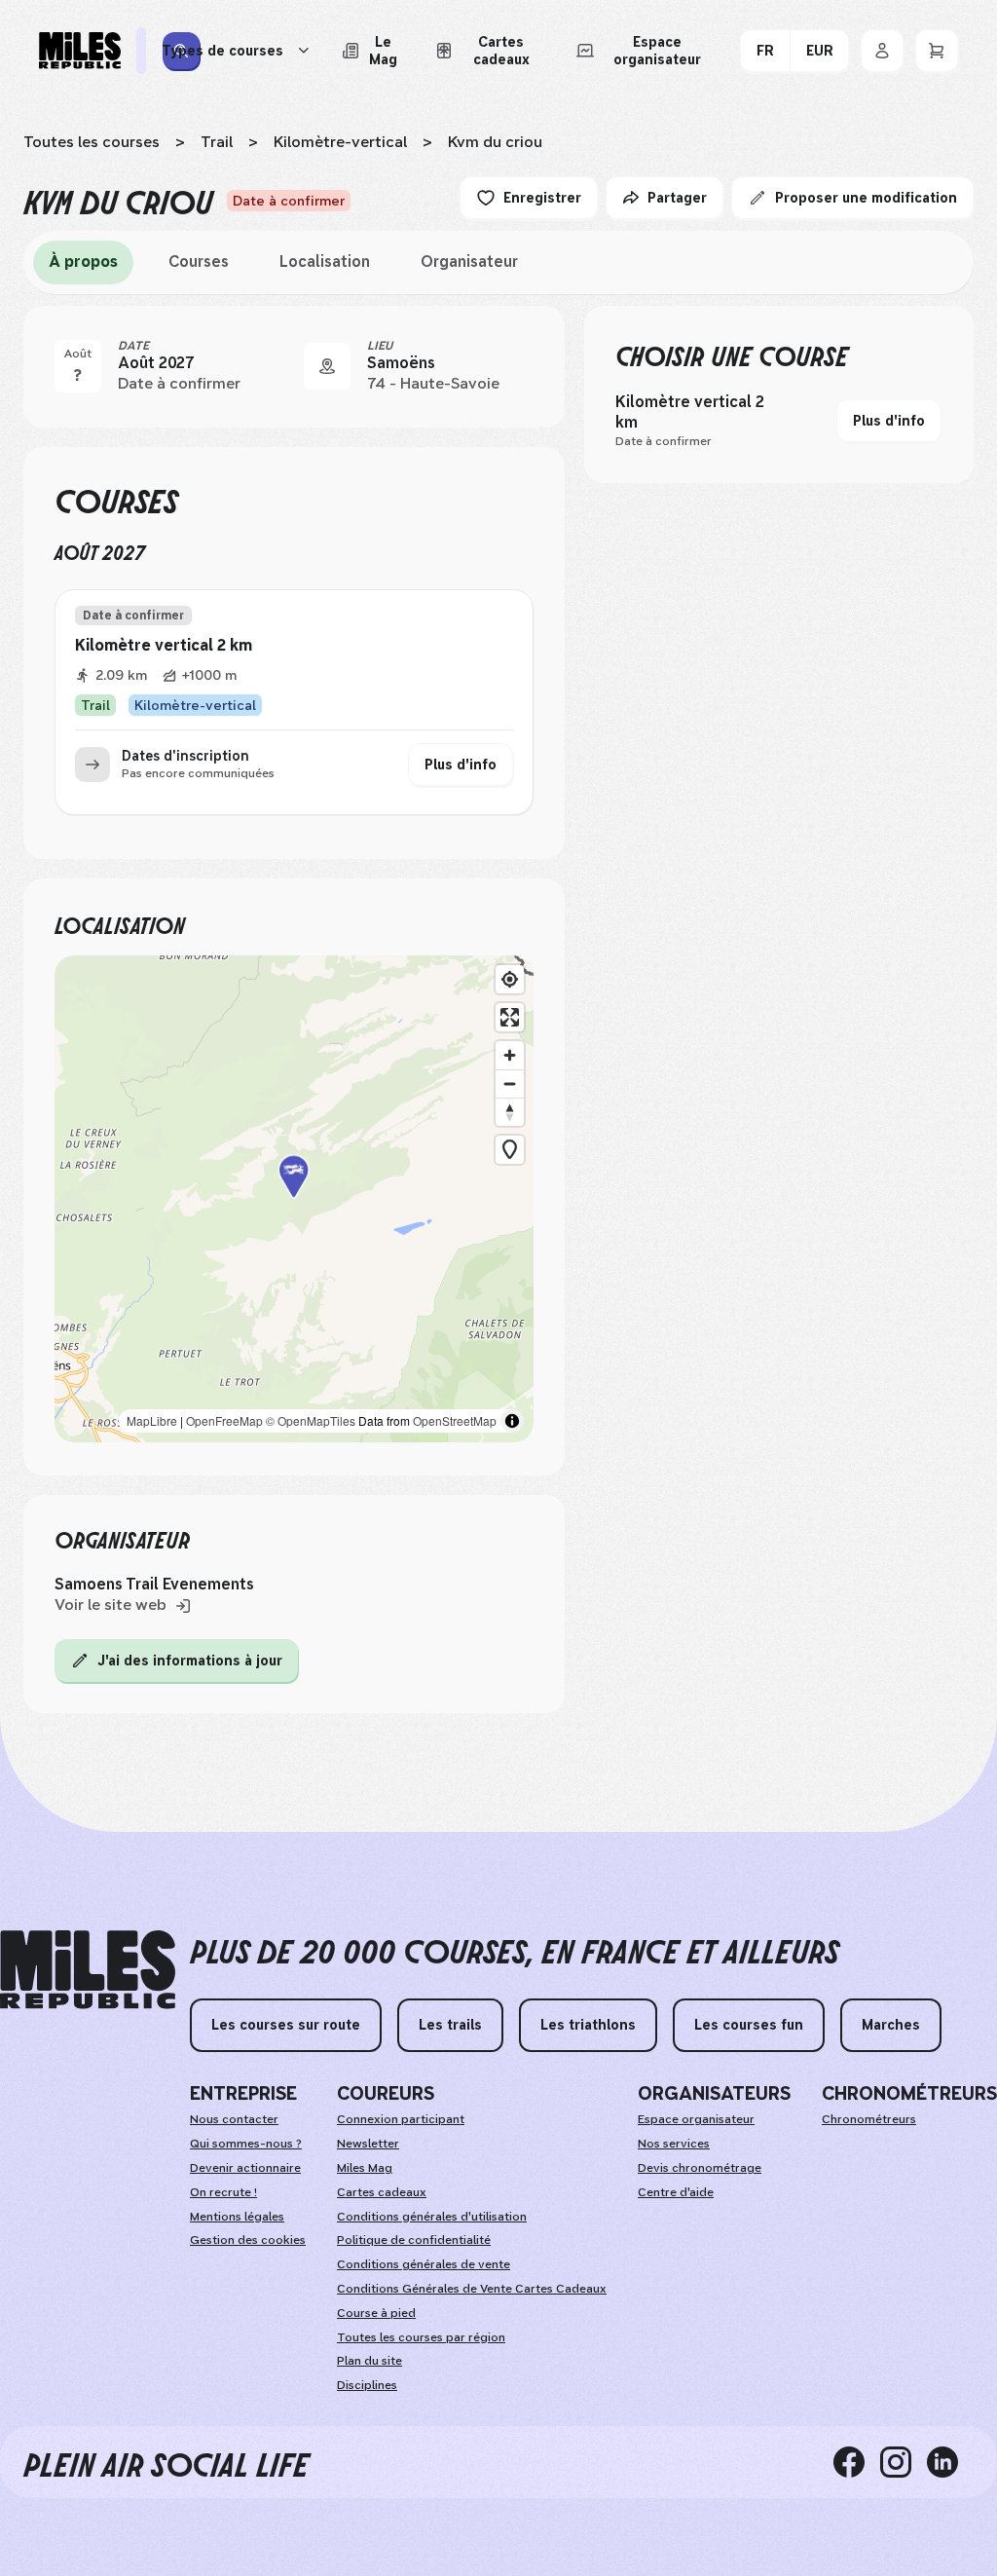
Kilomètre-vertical (340, 142)
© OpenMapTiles (311, 1420)
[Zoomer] (510, 1055)
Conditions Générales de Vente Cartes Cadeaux (472, 2289)
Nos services (674, 2144)
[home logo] (88, 1970)
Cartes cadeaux (382, 2192)
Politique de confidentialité (414, 2240)
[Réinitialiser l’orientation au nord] (510, 1112)
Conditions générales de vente (424, 2264)
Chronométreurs (869, 2119)
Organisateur (469, 261)
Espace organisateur (696, 2119)
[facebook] (857, 2462)
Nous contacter (234, 2119)
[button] (294, 1199)
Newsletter (368, 2144)
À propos (83, 261)
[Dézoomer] (510, 1083)
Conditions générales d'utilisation (432, 2217)
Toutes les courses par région (421, 2337)
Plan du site (369, 2361)
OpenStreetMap (455, 1420)
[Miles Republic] (80, 51)
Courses (199, 261)
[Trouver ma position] (510, 979)
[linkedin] (950, 2462)
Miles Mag (365, 2168)
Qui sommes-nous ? (246, 2144)
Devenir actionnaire (245, 2168)
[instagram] (904, 2462)
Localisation (325, 261)
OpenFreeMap (224, 1420)
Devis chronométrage (700, 2168)
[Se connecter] (882, 51)
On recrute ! (223, 2192)
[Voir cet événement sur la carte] (327, 366)
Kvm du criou (495, 142)
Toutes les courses (92, 142)
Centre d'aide (676, 2192)
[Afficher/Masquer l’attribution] (512, 1421)
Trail (217, 142)
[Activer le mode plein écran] (510, 1017)
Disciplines (367, 2385)
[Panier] (937, 51)
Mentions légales (237, 2217)
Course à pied (376, 2313)
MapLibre (152, 1420)
